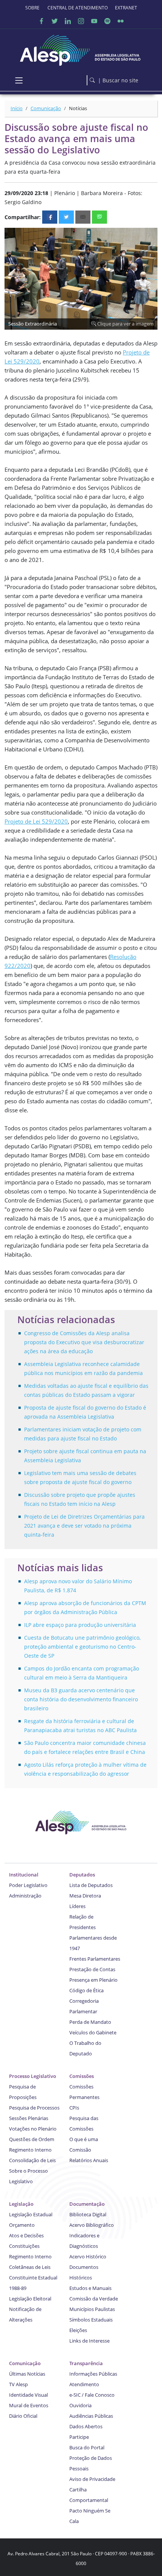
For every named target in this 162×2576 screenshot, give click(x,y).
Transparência (86, 2363)
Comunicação (46, 108)
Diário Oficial (23, 2416)
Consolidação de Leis (32, 2160)
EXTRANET (126, 8)
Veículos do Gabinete (93, 2032)
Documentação (87, 2204)
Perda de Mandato (90, 2022)
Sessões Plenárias (29, 2118)
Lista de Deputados (91, 1885)
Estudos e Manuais (90, 2288)
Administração (25, 1896)
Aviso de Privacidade (92, 2479)
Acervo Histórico (88, 2256)
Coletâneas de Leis (30, 2267)
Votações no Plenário (33, 2129)
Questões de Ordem (32, 2139)
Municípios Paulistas (92, 2309)
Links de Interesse (89, 2341)
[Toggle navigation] (19, 80)
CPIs (74, 2108)
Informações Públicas (93, 2374)
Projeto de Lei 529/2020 (36, 821)
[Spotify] (107, 21)
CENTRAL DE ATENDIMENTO (78, 8)
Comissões (82, 2076)
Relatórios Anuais (89, 2160)
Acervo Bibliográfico (92, 2225)
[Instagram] (81, 21)
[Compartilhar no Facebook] (50, 217)
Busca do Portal (87, 2447)
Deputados (82, 1875)
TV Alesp (18, 2384)
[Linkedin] (68, 21)
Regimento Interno (30, 2150)
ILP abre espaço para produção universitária (80, 1625)
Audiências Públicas (91, 2416)
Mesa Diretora (85, 1896)
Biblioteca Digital (88, 2214)
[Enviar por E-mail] (83, 217)
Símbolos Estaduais (91, 2320)
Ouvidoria (80, 2405)
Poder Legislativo (28, 1885)
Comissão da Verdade (94, 2299)
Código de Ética (86, 1990)
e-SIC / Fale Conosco (92, 2395)
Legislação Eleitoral (30, 2299)
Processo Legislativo (33, 2076)
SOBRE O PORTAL (33, 8)
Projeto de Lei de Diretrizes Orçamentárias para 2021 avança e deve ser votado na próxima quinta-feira (84, 1526)
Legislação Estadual (31, 2214)
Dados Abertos (86, 2426)
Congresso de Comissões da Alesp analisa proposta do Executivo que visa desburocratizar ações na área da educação (84, 1342)
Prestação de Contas (92, 1969)
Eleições (78, 2330)
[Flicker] (121, 21)
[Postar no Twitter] (66, 217)
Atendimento (84, 2384)
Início (17, 108)
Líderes (77, 1906)
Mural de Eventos (29, 2405)
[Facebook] (41, 21)
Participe (79, 2437)
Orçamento (22, 2225)
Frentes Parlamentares (95, 1959)
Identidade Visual (28, 2395)
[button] (151, 235)
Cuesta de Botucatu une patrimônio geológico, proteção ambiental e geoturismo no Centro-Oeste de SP (82, 1647)
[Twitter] (55, 21)
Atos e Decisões (26, 2235)
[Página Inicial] (81, 48)
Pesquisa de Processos (34, 2108)
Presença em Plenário (93, 1980)
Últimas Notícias (27, 2374)
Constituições (24, 2246)
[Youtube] (94, 21)
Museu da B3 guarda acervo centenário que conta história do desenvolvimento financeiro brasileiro (81, 1699)
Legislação (21, 2204)
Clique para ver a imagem (125, 324)
